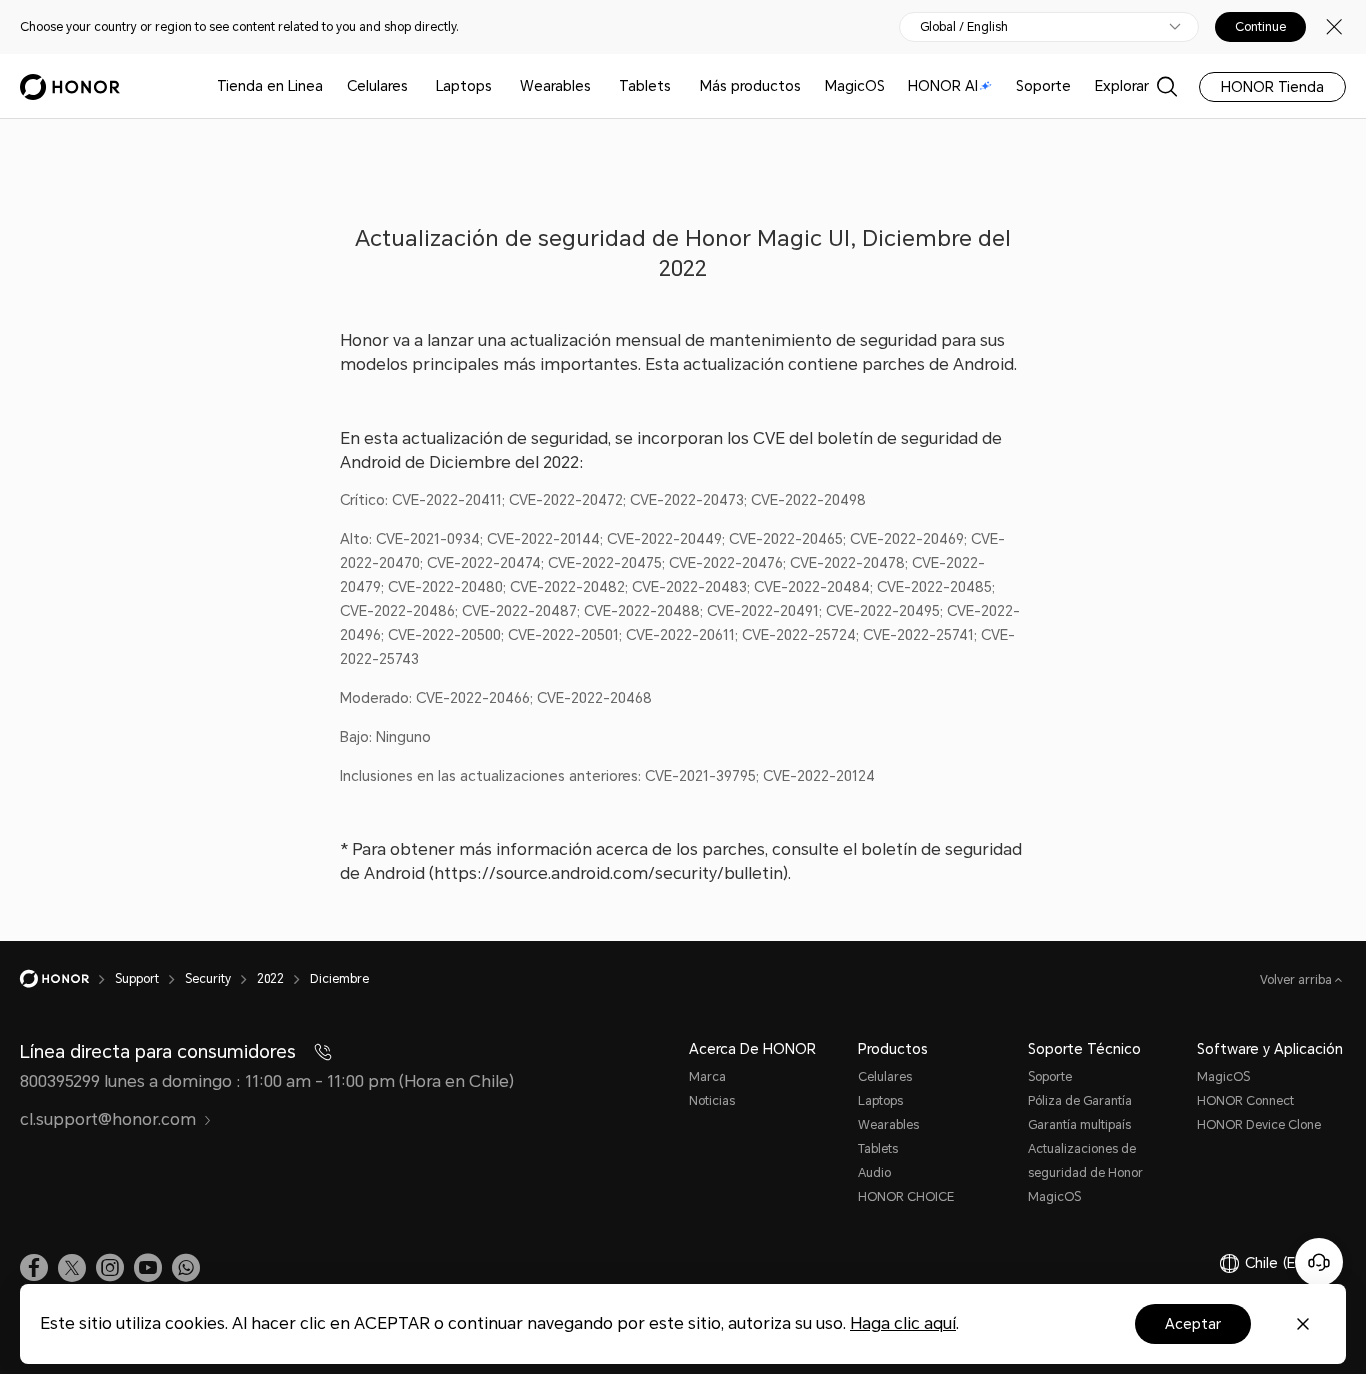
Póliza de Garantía (1080, 1101)
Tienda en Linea (270, 86)
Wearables (555, 86)
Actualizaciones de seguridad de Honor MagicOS (1085, 1173)
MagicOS (855, 86)
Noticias (712, 1101)
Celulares (377, 86)
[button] (186, 1268)
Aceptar (1193, 1324)
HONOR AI (943, 86)
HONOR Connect (1245, 1101)
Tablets (645, 86)
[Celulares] (416, 86)
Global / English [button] (964, 27)
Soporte (1043, 86)
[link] (34, 1268)
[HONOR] (67, 979)
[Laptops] (500, 86)
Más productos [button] (750, 86)
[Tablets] (679, 86)
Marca (707, 1077)
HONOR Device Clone (1259, 1125)
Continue (1260, 27)
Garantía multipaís (1079, 1125)
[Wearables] (599, 86)
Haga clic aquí (903, 1323)
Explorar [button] (1122, 86)
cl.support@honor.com (108, 1119)
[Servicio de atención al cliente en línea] (1319, 1262)
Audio (874, 1173)
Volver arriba (1297, 980)
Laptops (464, 86)
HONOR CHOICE (906, 1197)
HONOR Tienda (1272, 87)
